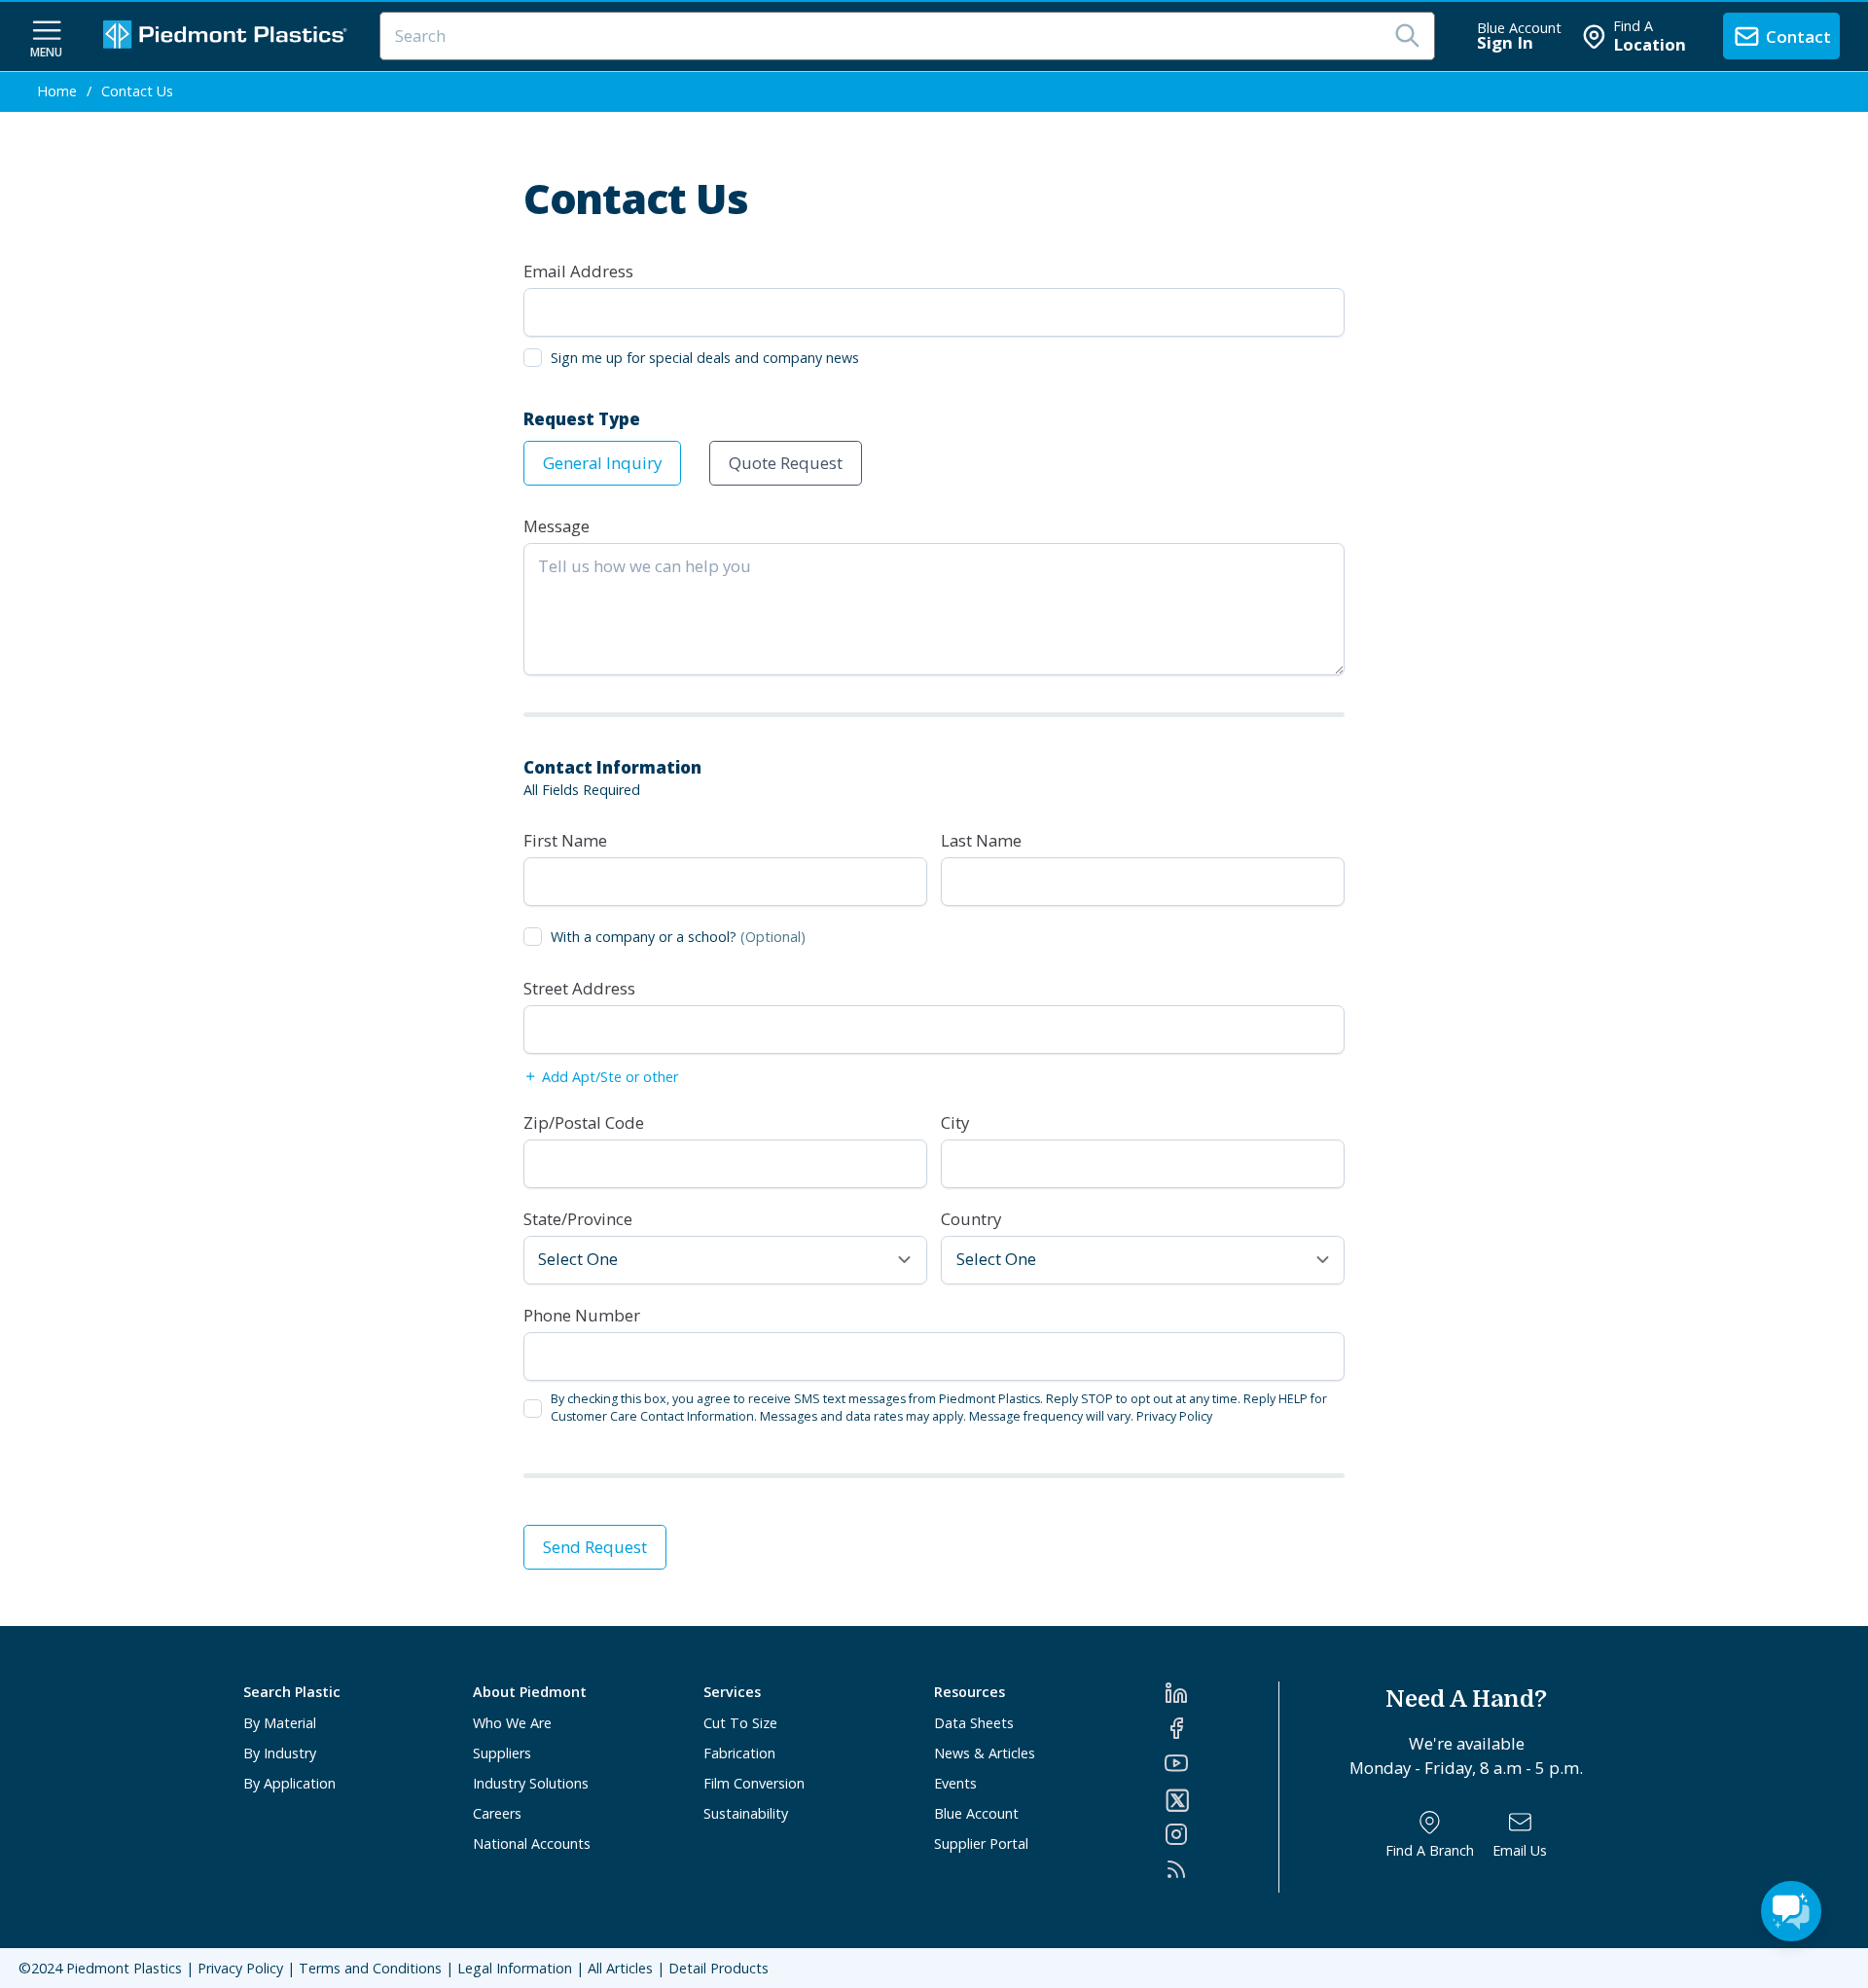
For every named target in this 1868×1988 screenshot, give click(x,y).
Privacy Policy (1174, 1416)
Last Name (981, 840)
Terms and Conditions (370, 1968)
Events (955, 1783)
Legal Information (515, 1968)
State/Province (578, 1219)
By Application (289, 1783)
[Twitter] (1221, 1800)
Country (971, 1219)
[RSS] (1221, 1869)
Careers (497, 1813)
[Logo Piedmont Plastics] (228, 36)
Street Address (579, 988)
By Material (280, 1723)
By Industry (280, 1753)
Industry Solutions (531, 1783)
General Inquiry (602, 463)
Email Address (578, 271)
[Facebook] (1221, 1728)
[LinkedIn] (1221, 1693)
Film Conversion (754, 1783)
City (955, 1122)
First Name (565, 840)
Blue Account (976, 1813)
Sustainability (746, 1813)
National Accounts (532, 1843)
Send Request (595, 1547)
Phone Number (582, 1315)
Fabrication (739, 1753)
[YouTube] (1221, 1763)
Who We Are (512, 1723)
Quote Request (786, 463)
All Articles (620, 1968)
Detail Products (718, 1968)
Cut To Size (740, 1723)
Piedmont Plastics (124, 1968)
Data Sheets (974, 1723)
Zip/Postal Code (584, 1122)
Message (557, 526)
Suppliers (502, 1753)
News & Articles (985, 1753)
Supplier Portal (981, 1843)
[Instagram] (1221, 1834)
